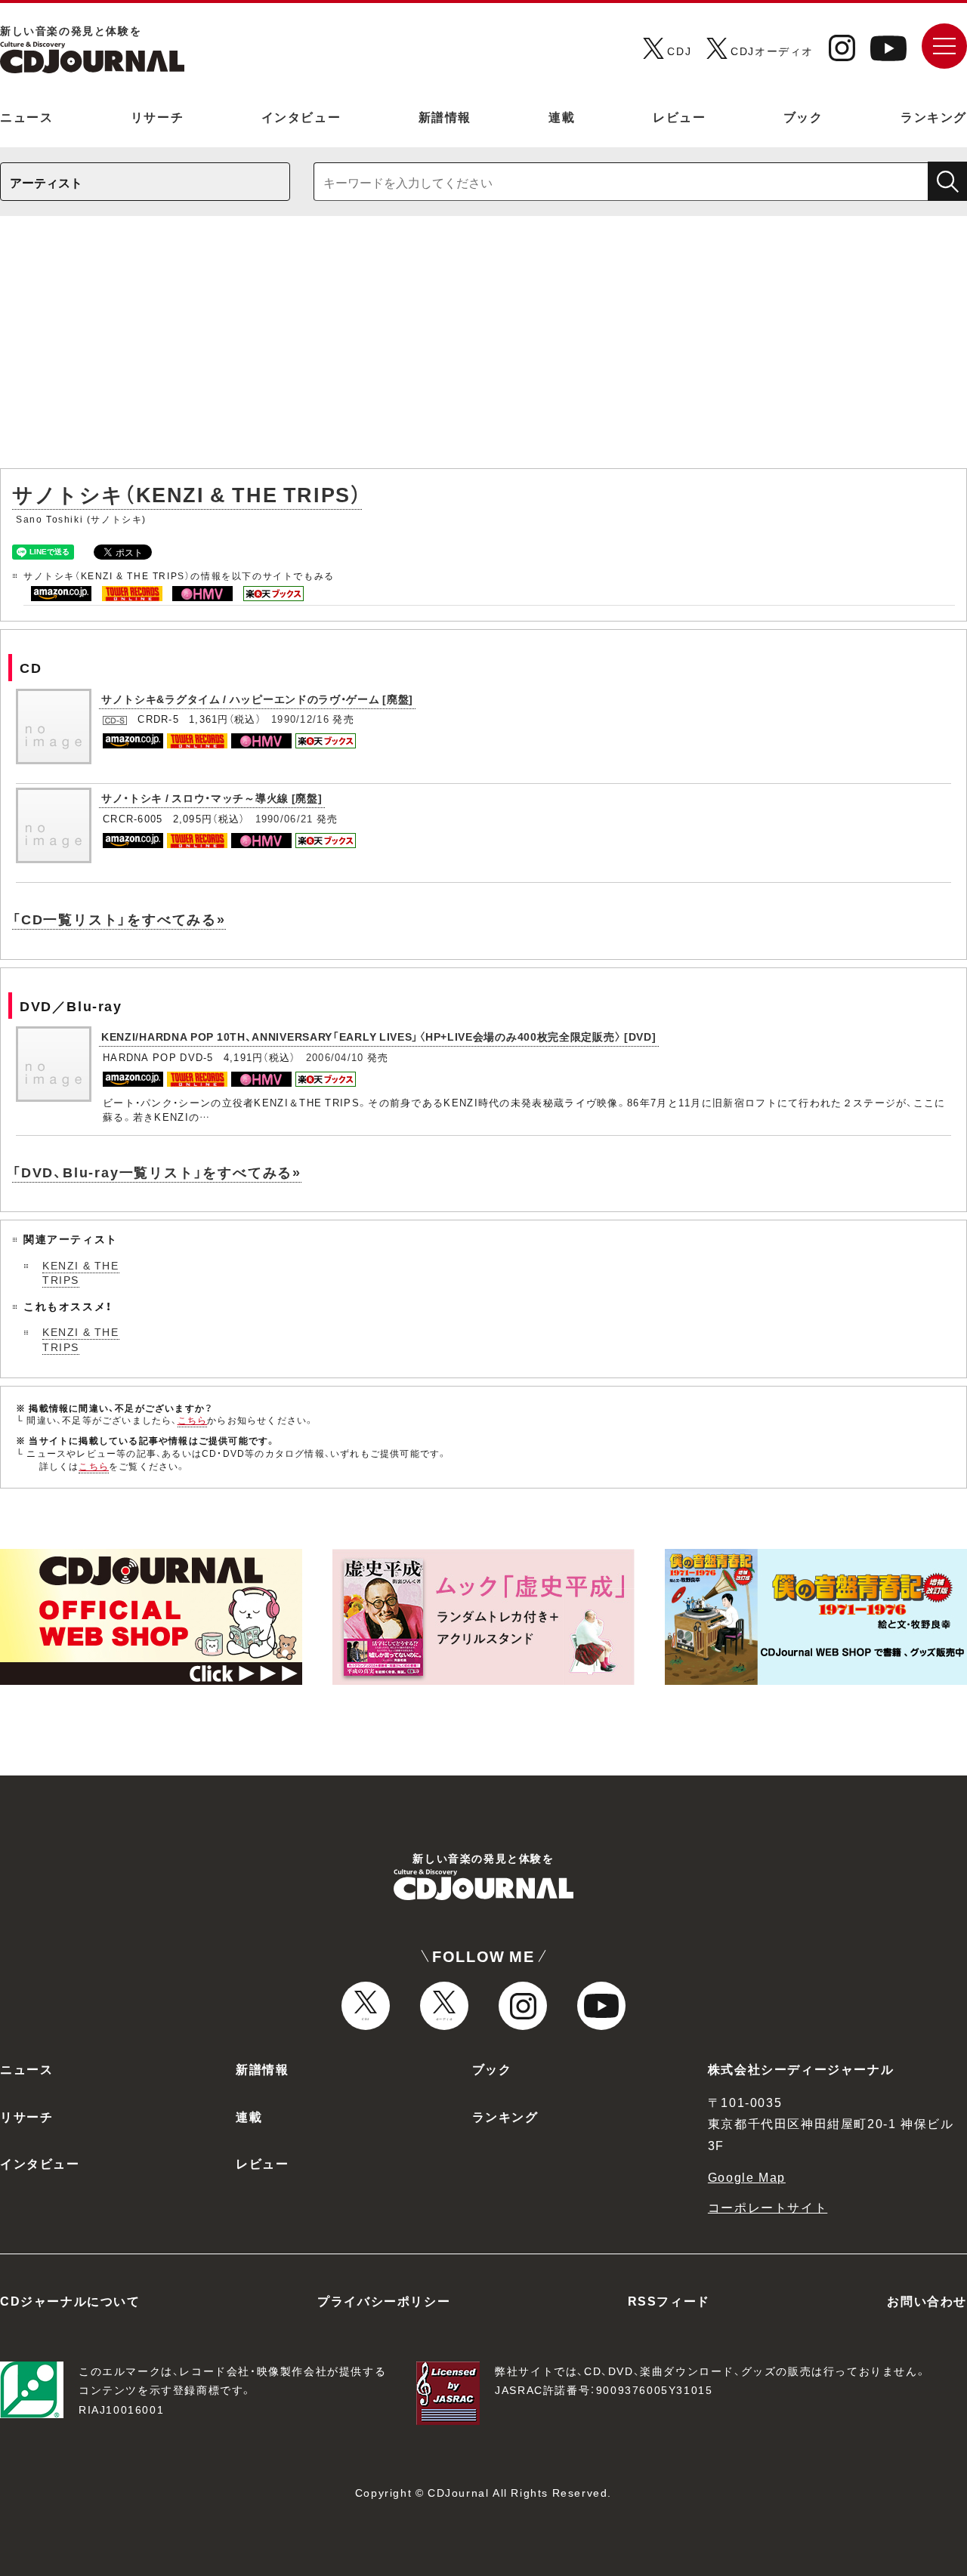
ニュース (26, 116)
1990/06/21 (284, 818)
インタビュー (301, 116)
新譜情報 (445, 116)
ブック (803, 116)
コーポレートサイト (768, 2207)
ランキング (934, 116)
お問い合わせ (927, 2300)
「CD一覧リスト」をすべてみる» (119, 919)
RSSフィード (669, 2300)
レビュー (679, 116)
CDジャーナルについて (70, 2300)
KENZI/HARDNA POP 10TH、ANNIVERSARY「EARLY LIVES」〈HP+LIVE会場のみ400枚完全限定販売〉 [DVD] (379, 1036)
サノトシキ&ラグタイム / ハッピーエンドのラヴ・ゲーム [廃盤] (257, 699)
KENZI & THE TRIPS (81, 1273)
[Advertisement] (483, 350)
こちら (193, 1420)
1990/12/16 (300, 719)
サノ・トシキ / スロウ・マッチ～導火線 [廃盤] (212, 797)
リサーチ (157, 116)
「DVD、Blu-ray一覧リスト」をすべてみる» (157, 1172)
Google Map (747, 2176)
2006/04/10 (335, 1057)
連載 (562, 116)
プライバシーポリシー (384, 2300)
